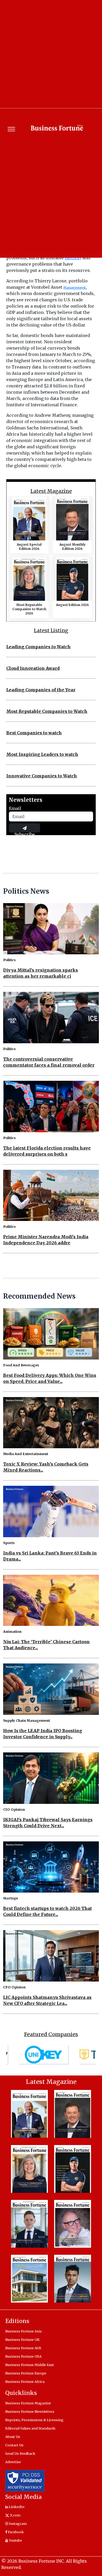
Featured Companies (51, 2034)
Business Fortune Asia (23, 2331)
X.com (15, 2515)
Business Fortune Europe (26, 2373)
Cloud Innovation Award (33, 668)
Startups (11, 1898)
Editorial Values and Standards (30, 2428)
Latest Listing (51, 631)
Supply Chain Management (27, 1720)
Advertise (13, 2462)
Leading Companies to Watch (38, 647)
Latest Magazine (51, 491)
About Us (13, 2437)
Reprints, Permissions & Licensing (34, 2420)
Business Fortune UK (22, 2340)
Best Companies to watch (34, 733)
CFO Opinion (14, 1987)
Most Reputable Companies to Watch (47, 711)
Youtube (15, 2540)
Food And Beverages (21, 1365)
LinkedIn (16, 2507)
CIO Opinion (14, 1809)
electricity (73, 258)
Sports (9, 1543)
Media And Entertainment (26, 1454)
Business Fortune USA (23, 2356)
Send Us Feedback (20, 2453)
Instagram (17, 2524)
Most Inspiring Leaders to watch (42, 754)
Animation (12, 1631)
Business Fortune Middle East (30, 2365)
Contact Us (14, 2445)
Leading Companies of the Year (41, 690)
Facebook (15, 2532)
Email (15, 808)
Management (75, 287)
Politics (9, 960)
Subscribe (25, 832)
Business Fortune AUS (23, 2348)
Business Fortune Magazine (28, 2403)
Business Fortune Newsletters (30, 2411)
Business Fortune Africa (25, 2382)
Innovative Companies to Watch (42, 776)
